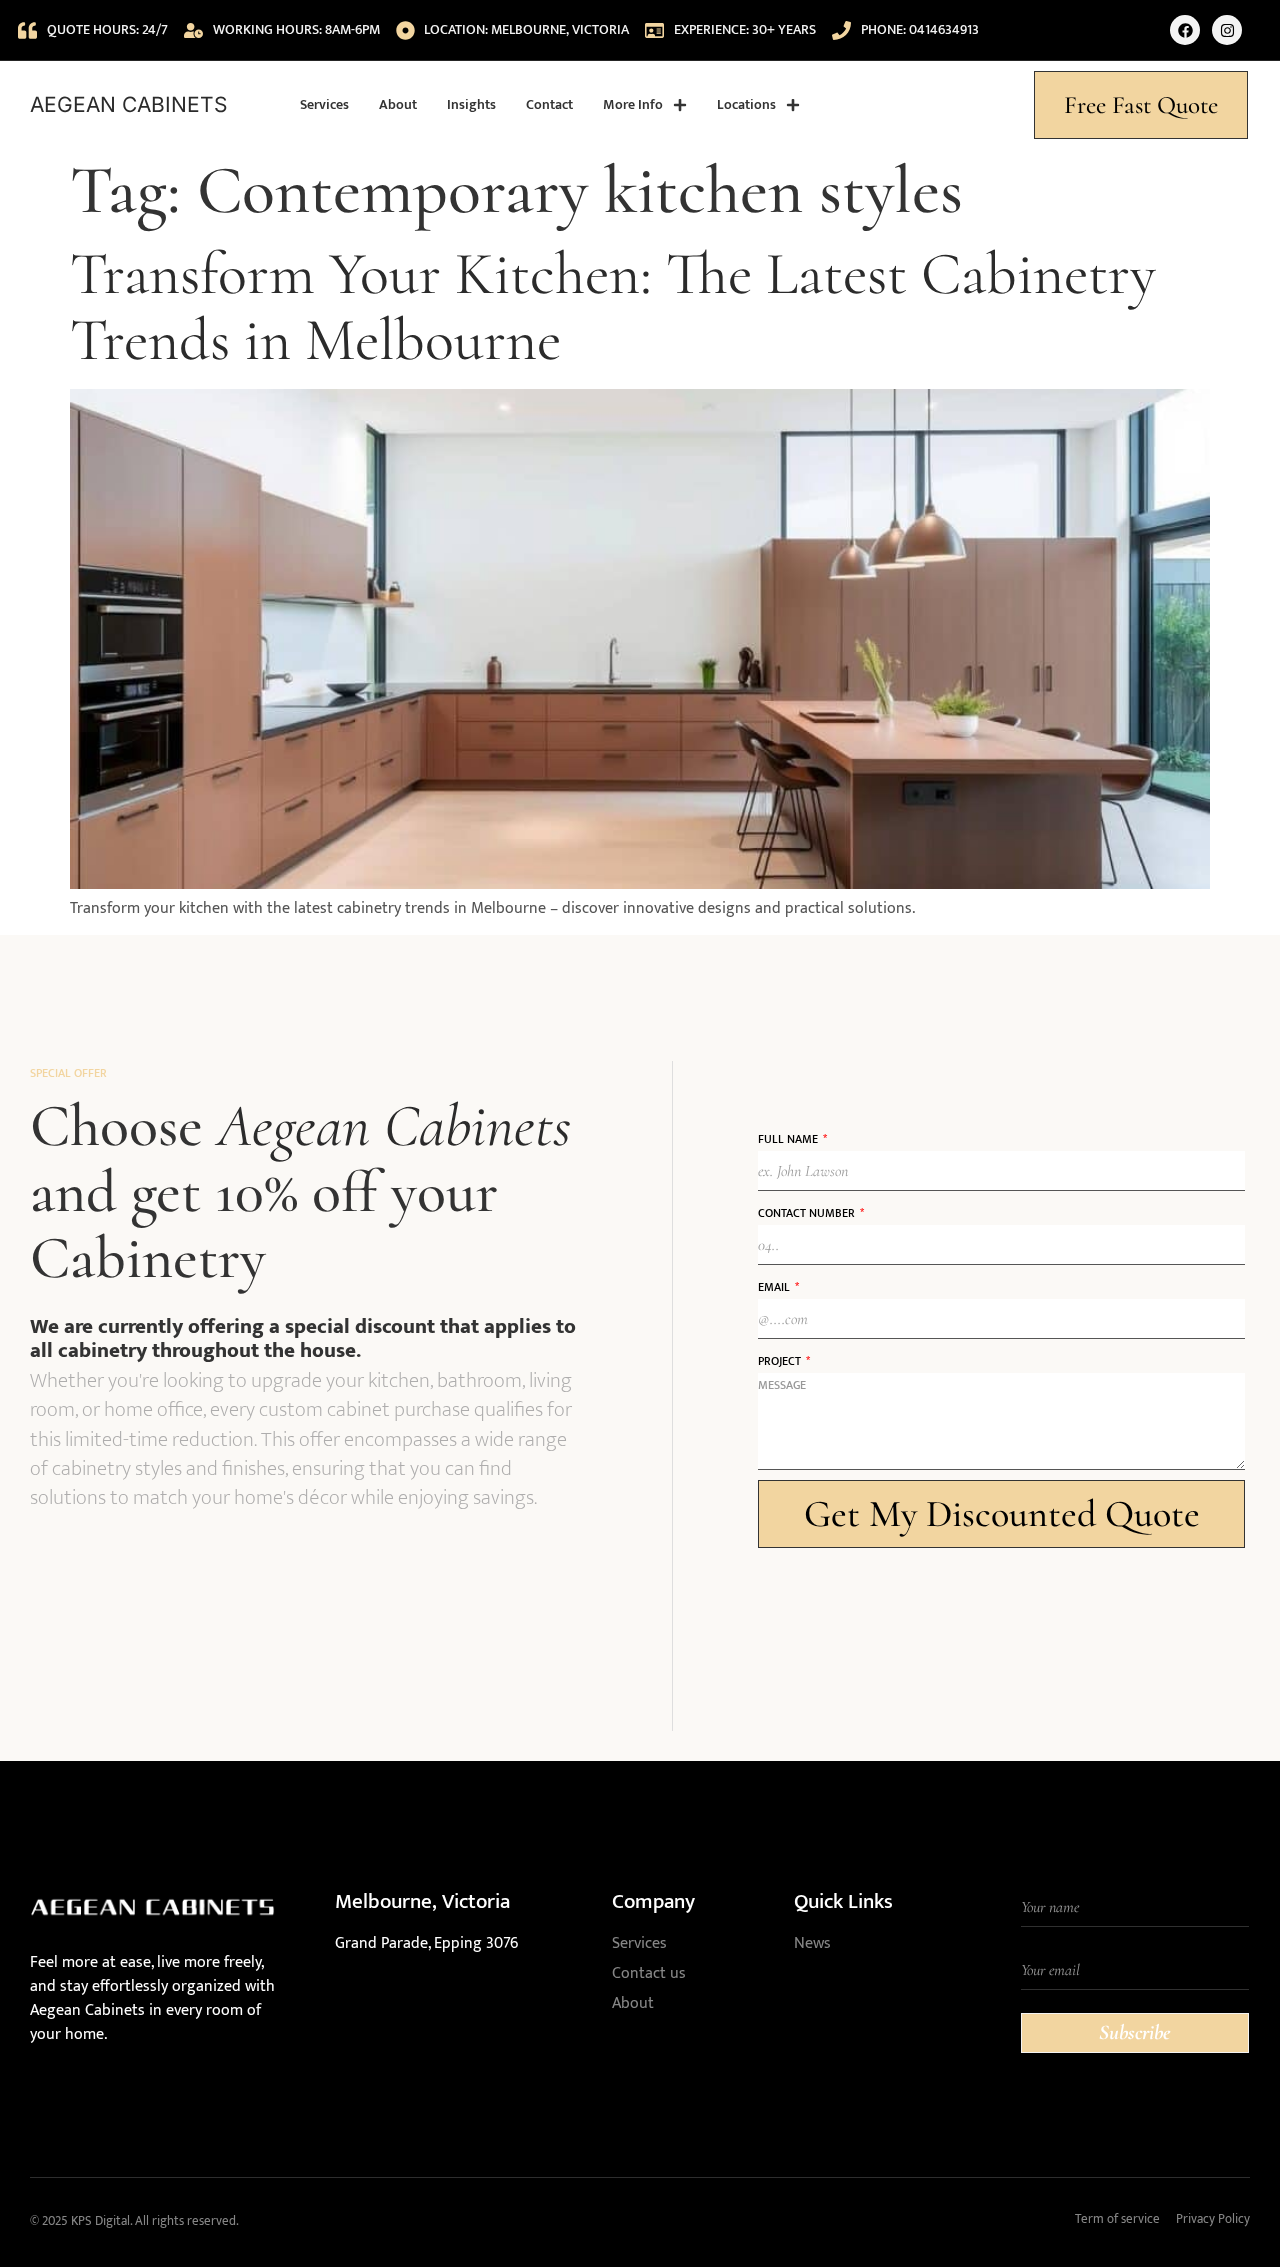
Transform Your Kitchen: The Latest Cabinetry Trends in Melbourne (613, 307)
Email (775, 1287)
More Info (633, 104)
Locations (746, 104)
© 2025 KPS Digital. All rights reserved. (134, 2221)
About (398, 104)
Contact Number (808, 1213)
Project (781, 1361)
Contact (549, 104)
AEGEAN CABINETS (128, 104)
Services (324, 104)
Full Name (789, 1139)
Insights (471, 104)
